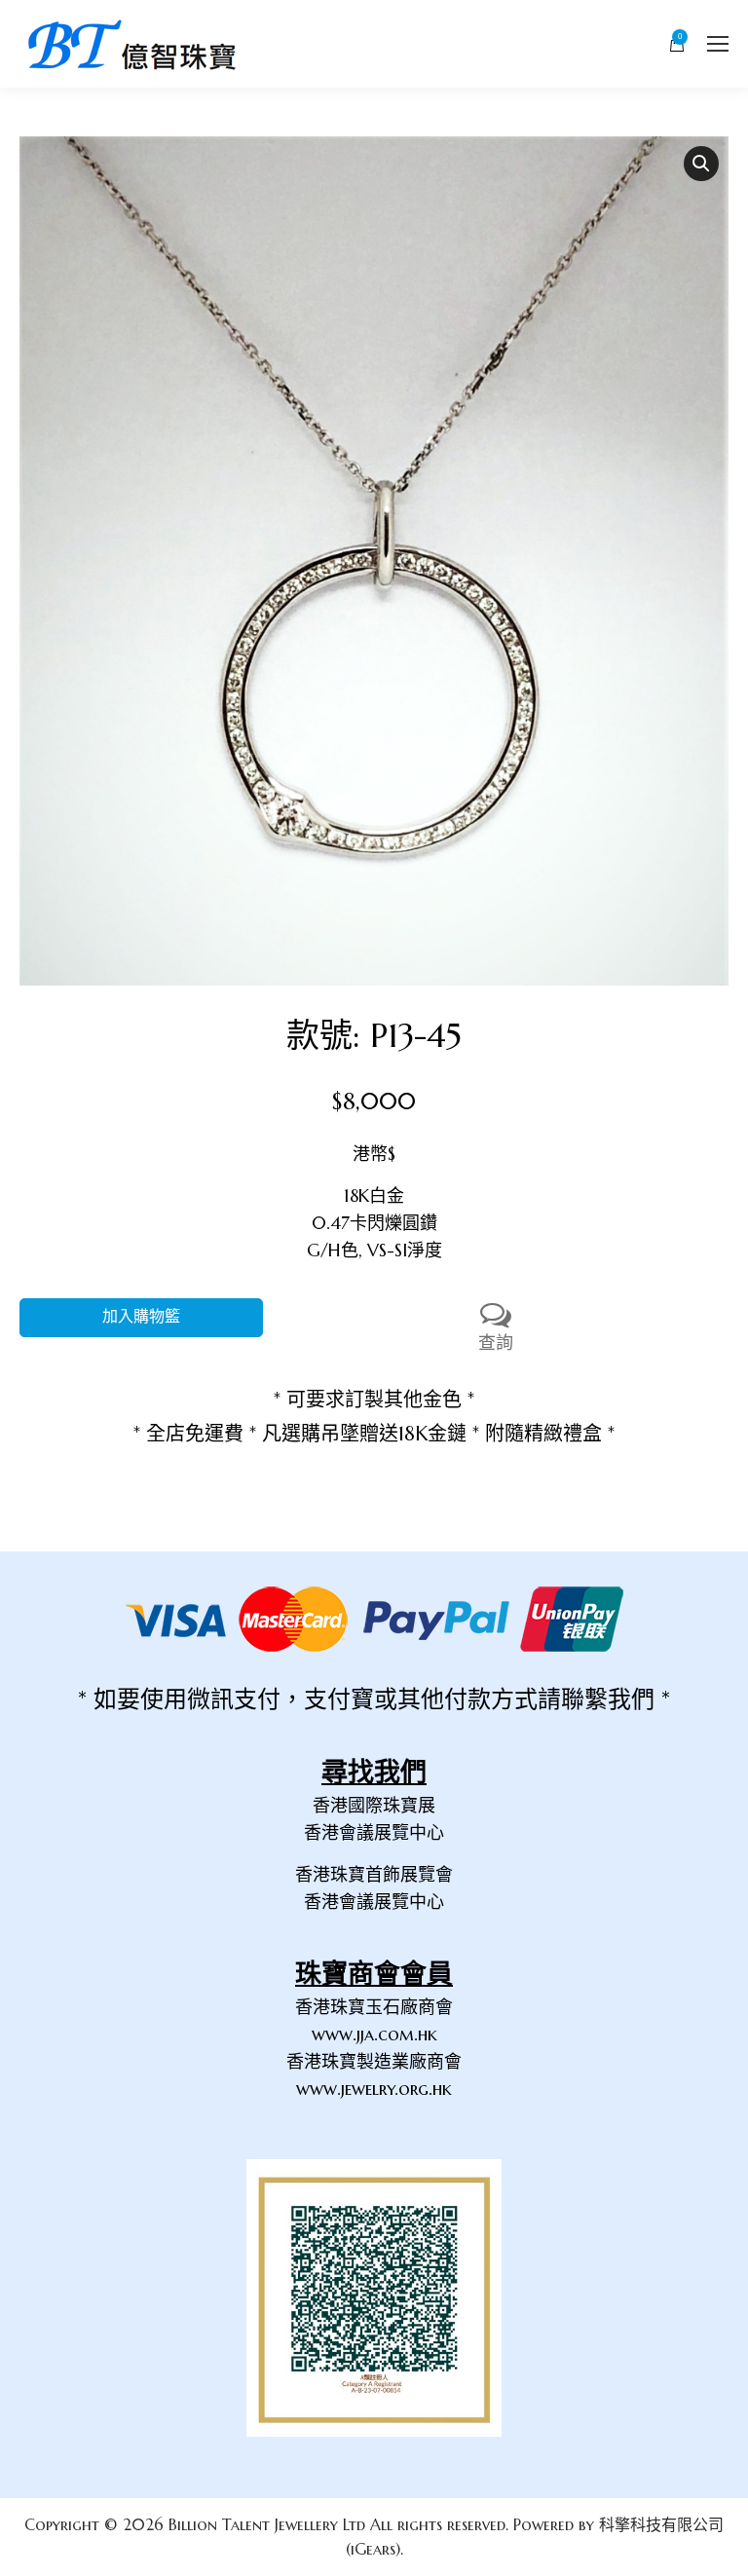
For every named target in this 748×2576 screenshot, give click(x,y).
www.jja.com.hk (374, 2034)
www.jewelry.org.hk (374, 2089)
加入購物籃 (141, 1317)
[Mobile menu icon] (718, 44)
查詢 (496, 1343)
